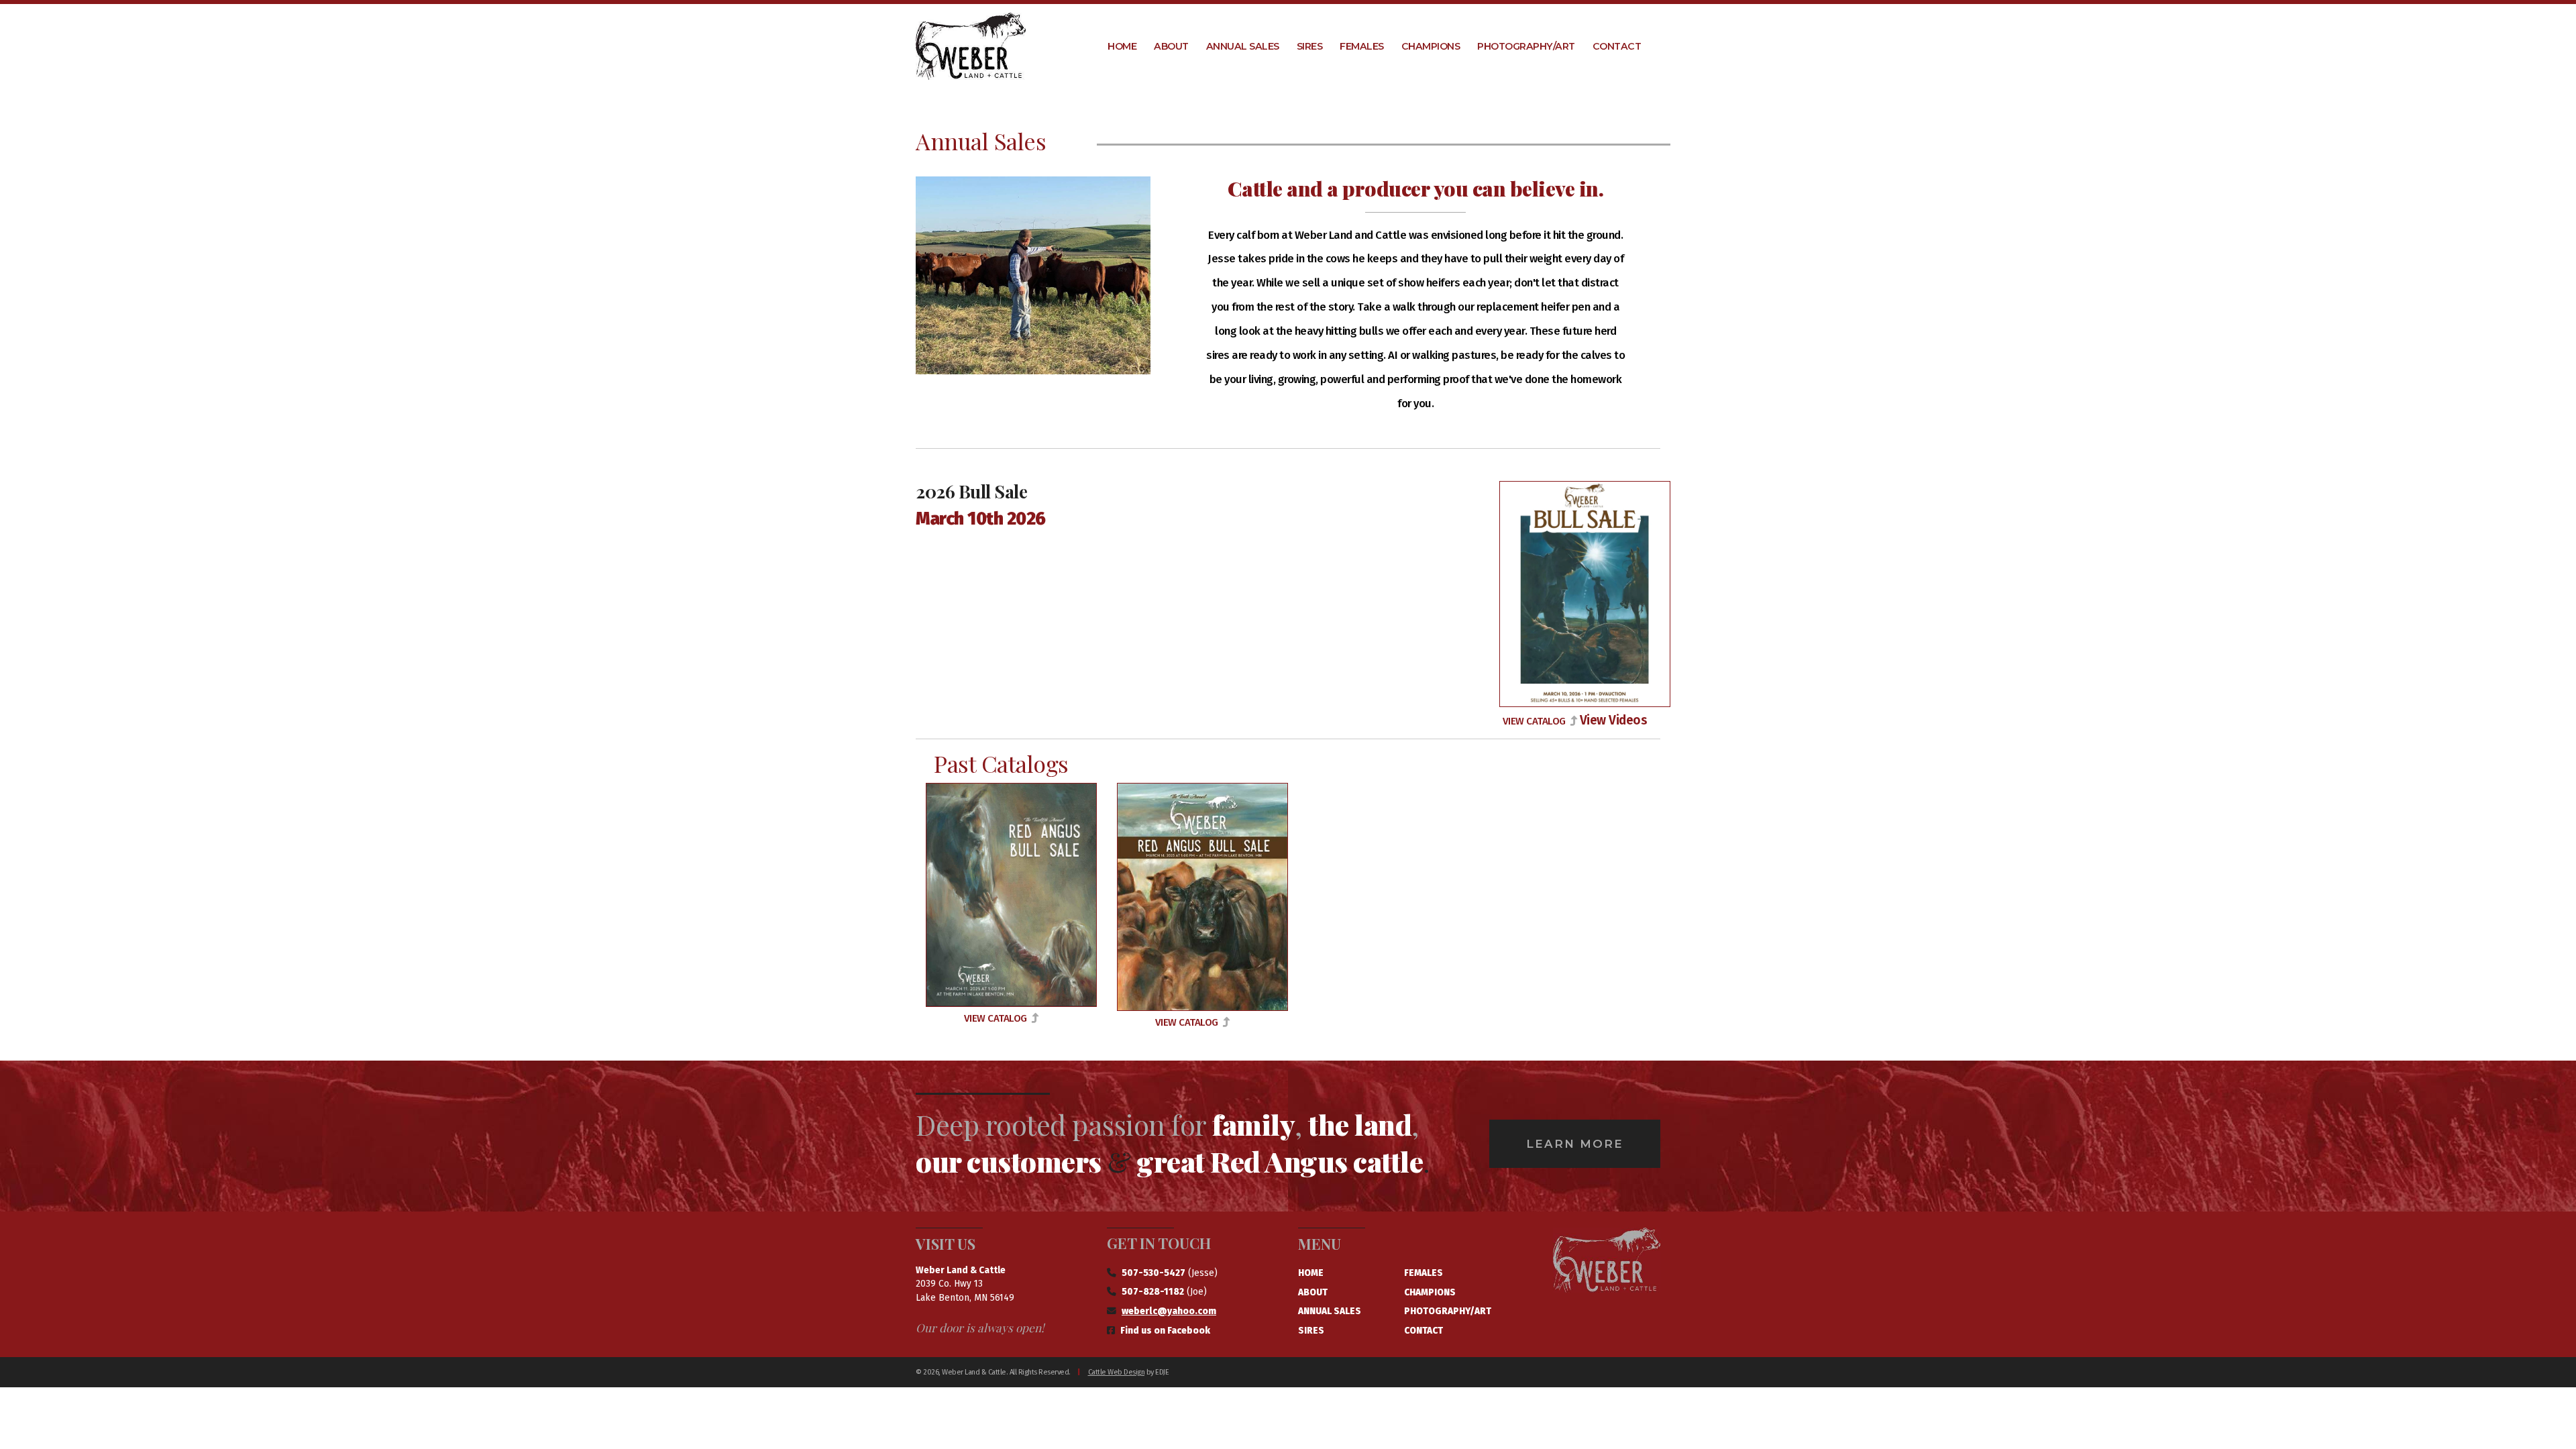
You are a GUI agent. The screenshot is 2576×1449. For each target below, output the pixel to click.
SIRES (1311, 1331)
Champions (1431, 46)
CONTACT (1424, 1331)
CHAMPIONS (1430, 1292)
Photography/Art (1526, 46)
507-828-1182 (1153, 1292)
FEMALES (1424, 1273)
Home (1122, 46)
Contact (1617, 46)
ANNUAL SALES (1330, 1311)
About (1171, 46)
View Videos (1614, 720)
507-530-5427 (1153, 1273)
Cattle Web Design (1117, 1372)
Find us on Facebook (1165, 1331)
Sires (1310, 46)
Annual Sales (1243, 46)
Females (1362, 46)
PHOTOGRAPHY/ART (1448, 1311)
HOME (1311, 1273)
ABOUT (1313, 1292)
